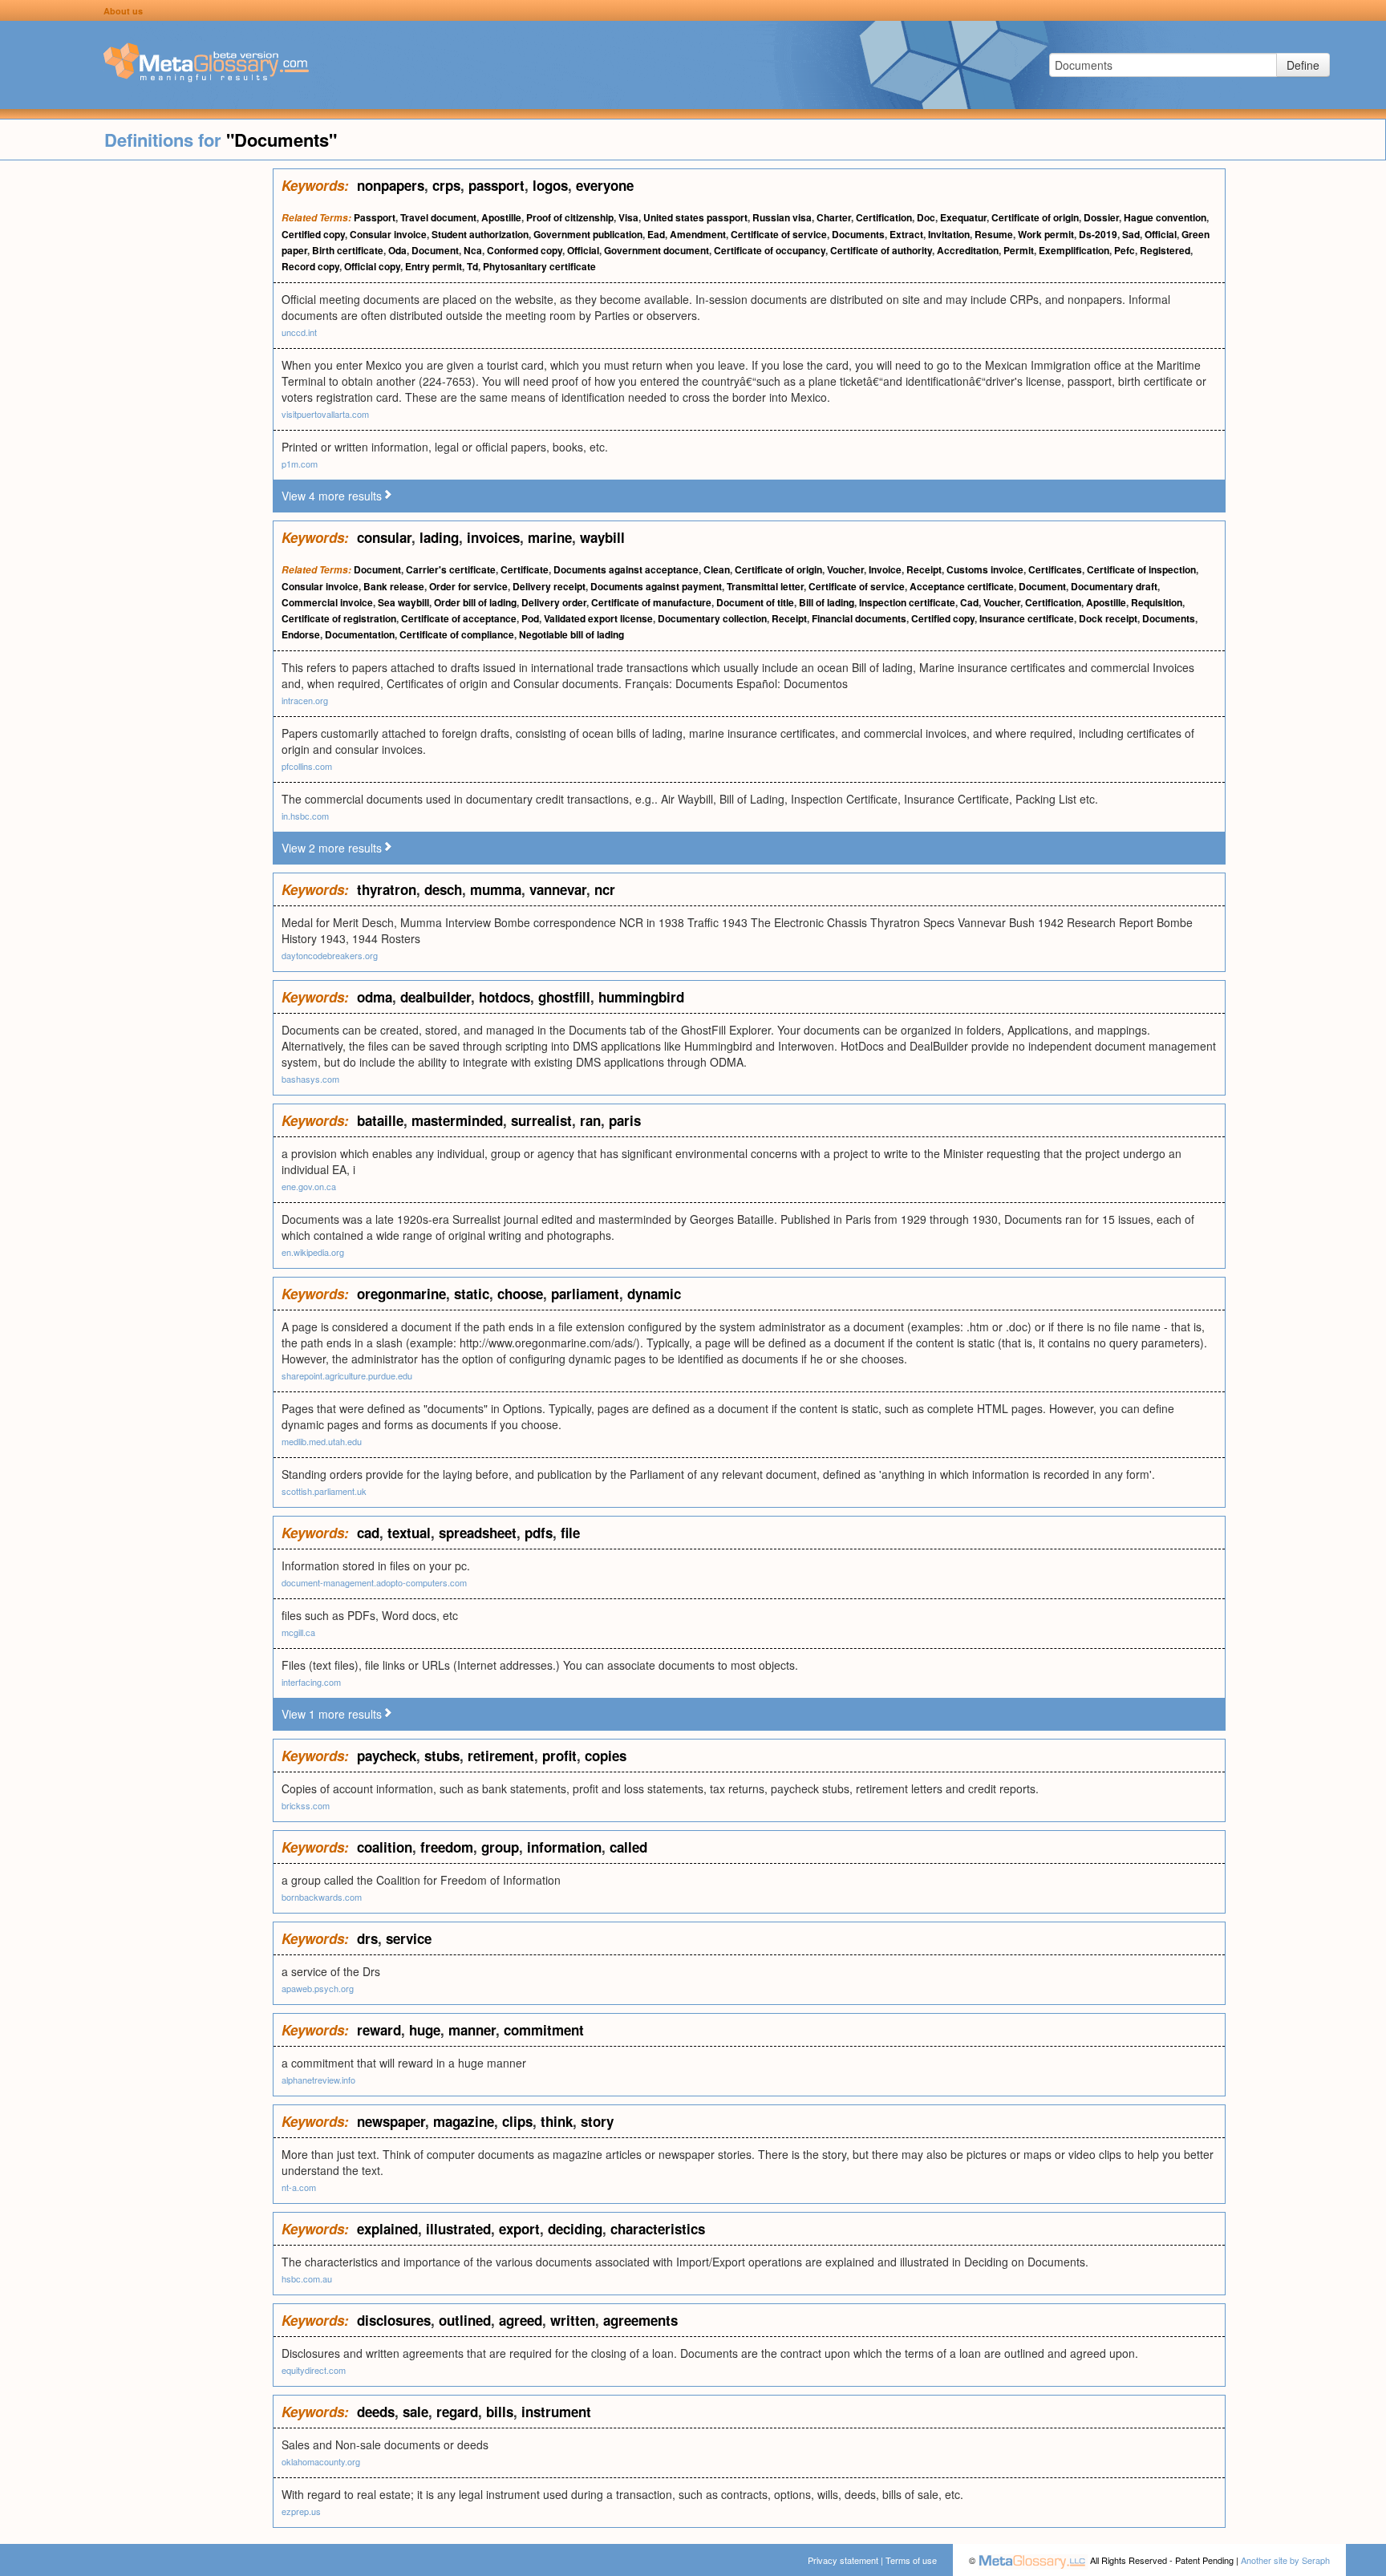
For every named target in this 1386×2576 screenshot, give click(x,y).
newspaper (391, 2121)
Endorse (301, 634)
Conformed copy (525, 250)
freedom (447, 1847)
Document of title (755, 602)
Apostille (501, 217)
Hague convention (1165, 217)
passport (496, 185)
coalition (385, 1847)
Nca (473, 250)
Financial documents (859, 618)
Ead (656, 234)
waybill (602, 537)
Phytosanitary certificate (539, 266)
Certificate (525, 569)
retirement (501, 1756)
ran (590, 1120)
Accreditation (968, 250)
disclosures (394, 2320)
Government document (657, 250)
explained (387, 2229)
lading (439, 537)
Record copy (310, 266)
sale (415, 2412)
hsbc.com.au (307, 2278)
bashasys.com (310, 1079)
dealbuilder (436, 997)
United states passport (695, 217)
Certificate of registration (339, 618)
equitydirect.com (314, 2370)
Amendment (698, 234)
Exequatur (963, 217)
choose (520, 1294)
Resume (994, 234)
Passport (375, 217)
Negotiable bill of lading (571, 634)
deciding (575, 2229)
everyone (605, 185)
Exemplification (1074, 250)
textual (409, 1533)
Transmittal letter (765, 586)
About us (123, 11)
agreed (521, 2320)
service (409, 1938)
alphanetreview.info (318, 2080)
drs (367, 1938)
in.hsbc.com (305, 816)
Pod (530, 618)
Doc (926, 217)
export (519, 2229)
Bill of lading (827, 602)
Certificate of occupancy (770, 250)
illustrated (458, 2229)
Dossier (1101, 217)
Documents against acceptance (626, 569)
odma (375, 997)
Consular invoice (388, 234)
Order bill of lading (475, 602)
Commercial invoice (327, 602)
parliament (585, 1294)
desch (443, 889)
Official (1161, 234)
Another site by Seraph (1285, 2560)
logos (550, 185)
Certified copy (313, 234)
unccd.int (299, 332)
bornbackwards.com (322, 1897)
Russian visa (782, 217)
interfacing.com (311, 1682)
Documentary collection (712, 618)
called (628, 1847)
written (573, 2320)
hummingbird (641, 997)
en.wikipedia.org (313, 1252)
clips (517, 2121)
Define (1303, 65)
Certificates (1055, 569)
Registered (1165, 250)
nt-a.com (299, 2187)
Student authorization (480, 234)
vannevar (558, 889)
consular (384, 537)
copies (606, 1756)
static (472, 1294)
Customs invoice (985, 569)
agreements (640, 2320)
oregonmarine (401, 1294)
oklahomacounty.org (321, 2461)
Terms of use (911, 2560)
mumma (496, 889)
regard (457, 2412)
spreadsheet (478, 1533)
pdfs (539, 1533)
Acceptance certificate (962, 586)
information (564, 1847)
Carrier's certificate (451, 569)
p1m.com (300, 464)
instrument (556, 2412)
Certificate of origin (1035, 217)
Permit (1019, 250)
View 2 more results (332, 848)
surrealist (541, 1120)
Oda (397, 250)
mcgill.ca (298, 1632)
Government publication (588, 234)
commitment (544, 2030)
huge (425, 2030)
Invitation (949, 234)
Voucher (845, 569)
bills (500, 2412)
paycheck (387, 1756)
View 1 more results (332, 1714)
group (500, 1847)
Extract (906, 234)
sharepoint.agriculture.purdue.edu (347, 1375)
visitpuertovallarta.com (325, 414)
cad (368, 1533)
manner (472, 2030)
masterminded (457, 1120)
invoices (493, 537)
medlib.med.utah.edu (322, 1441)
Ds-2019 (1098, 234)
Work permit (1046, 234)
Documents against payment (656, 586)
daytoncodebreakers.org (330, 955)
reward (379, 2030)
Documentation (360, 634)
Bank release (394, 586)
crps (446, 185)
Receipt (924, 569)
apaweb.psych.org (318, 1988)
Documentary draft (1114, 586)
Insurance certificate (1027, 618)
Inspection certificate (907, 602)
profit (559, 1756)
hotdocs (505, 997)
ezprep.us (301, 2511)
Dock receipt (1108, 618)
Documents (858, 234)
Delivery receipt (549, 586)
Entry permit (434, 266)
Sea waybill (403, 602)
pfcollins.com (307, 766)
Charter (834, 217)
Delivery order (554, 602)
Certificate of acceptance (459, 618)
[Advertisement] (136, 409)
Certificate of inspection (1141, 569)
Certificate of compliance (457, 634)
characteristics (658, 2229)
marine (550, 537)
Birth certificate (348, 250)
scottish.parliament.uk (324, 1491)
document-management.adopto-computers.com (374, 1582)
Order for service (468, 586)
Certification (884, 217)
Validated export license (598, 618)
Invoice (885, 569)
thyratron (387, 889)
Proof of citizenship (570, 217)
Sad (1131, 234)
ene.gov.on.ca (309, 1186)
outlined (465, 2320)
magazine (464, 2121)
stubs (442, 1756)
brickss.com (306, 1805)
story (597, 2121)
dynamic (654, 1294)
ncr (605, 889)
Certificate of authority (881, 250)
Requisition (1157, 602)
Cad (969, 602)
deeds (376, 2412)
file (570, 1533)
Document (435, 250)
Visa (628, 217)
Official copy (372, 266)
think (557, 2121)
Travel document (438, 217)
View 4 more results (332, 496)
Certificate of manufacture (651, 602)
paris (625, 1120)
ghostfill (564, 997)
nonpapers (391, 185)
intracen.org (305, 700)
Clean (717, 569)
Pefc (1125, 250)
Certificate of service (779, 234)
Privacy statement (843, 2560)
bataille (380, 1120)
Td (472, 266)
